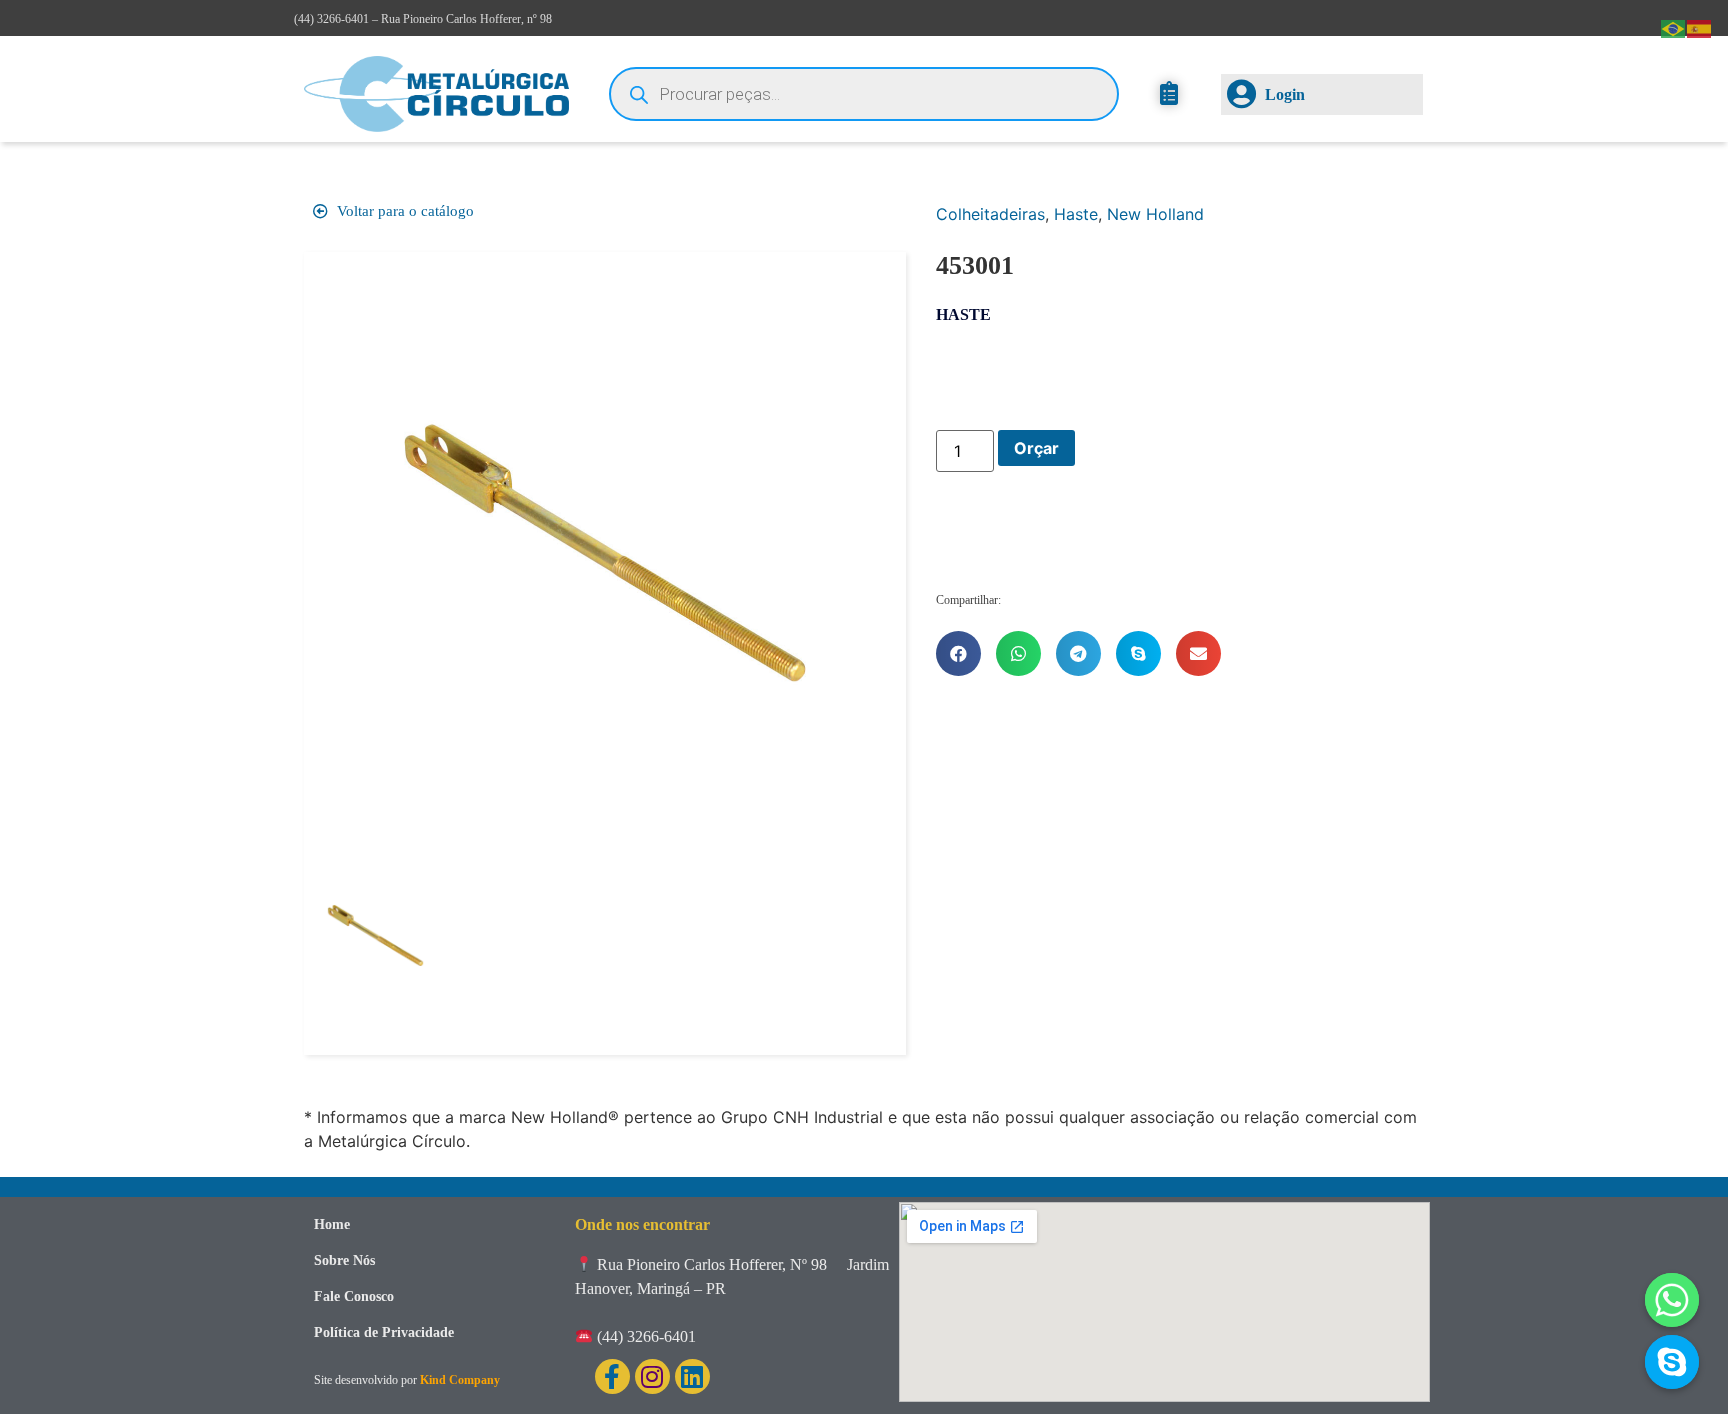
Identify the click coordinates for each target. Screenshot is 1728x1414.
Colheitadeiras (990, 214)
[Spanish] (1700, 27)
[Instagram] (652, 1376)
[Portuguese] (1674, 27)
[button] (958, 653)
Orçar (1036, 448)
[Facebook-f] (612, 1376)
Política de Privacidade (384, 1332)
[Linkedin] (692, 1376)
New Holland (1155, 214)
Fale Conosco (354, 1296)
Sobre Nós (344, 1260)
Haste (1076, 214)
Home (332, 1224)
